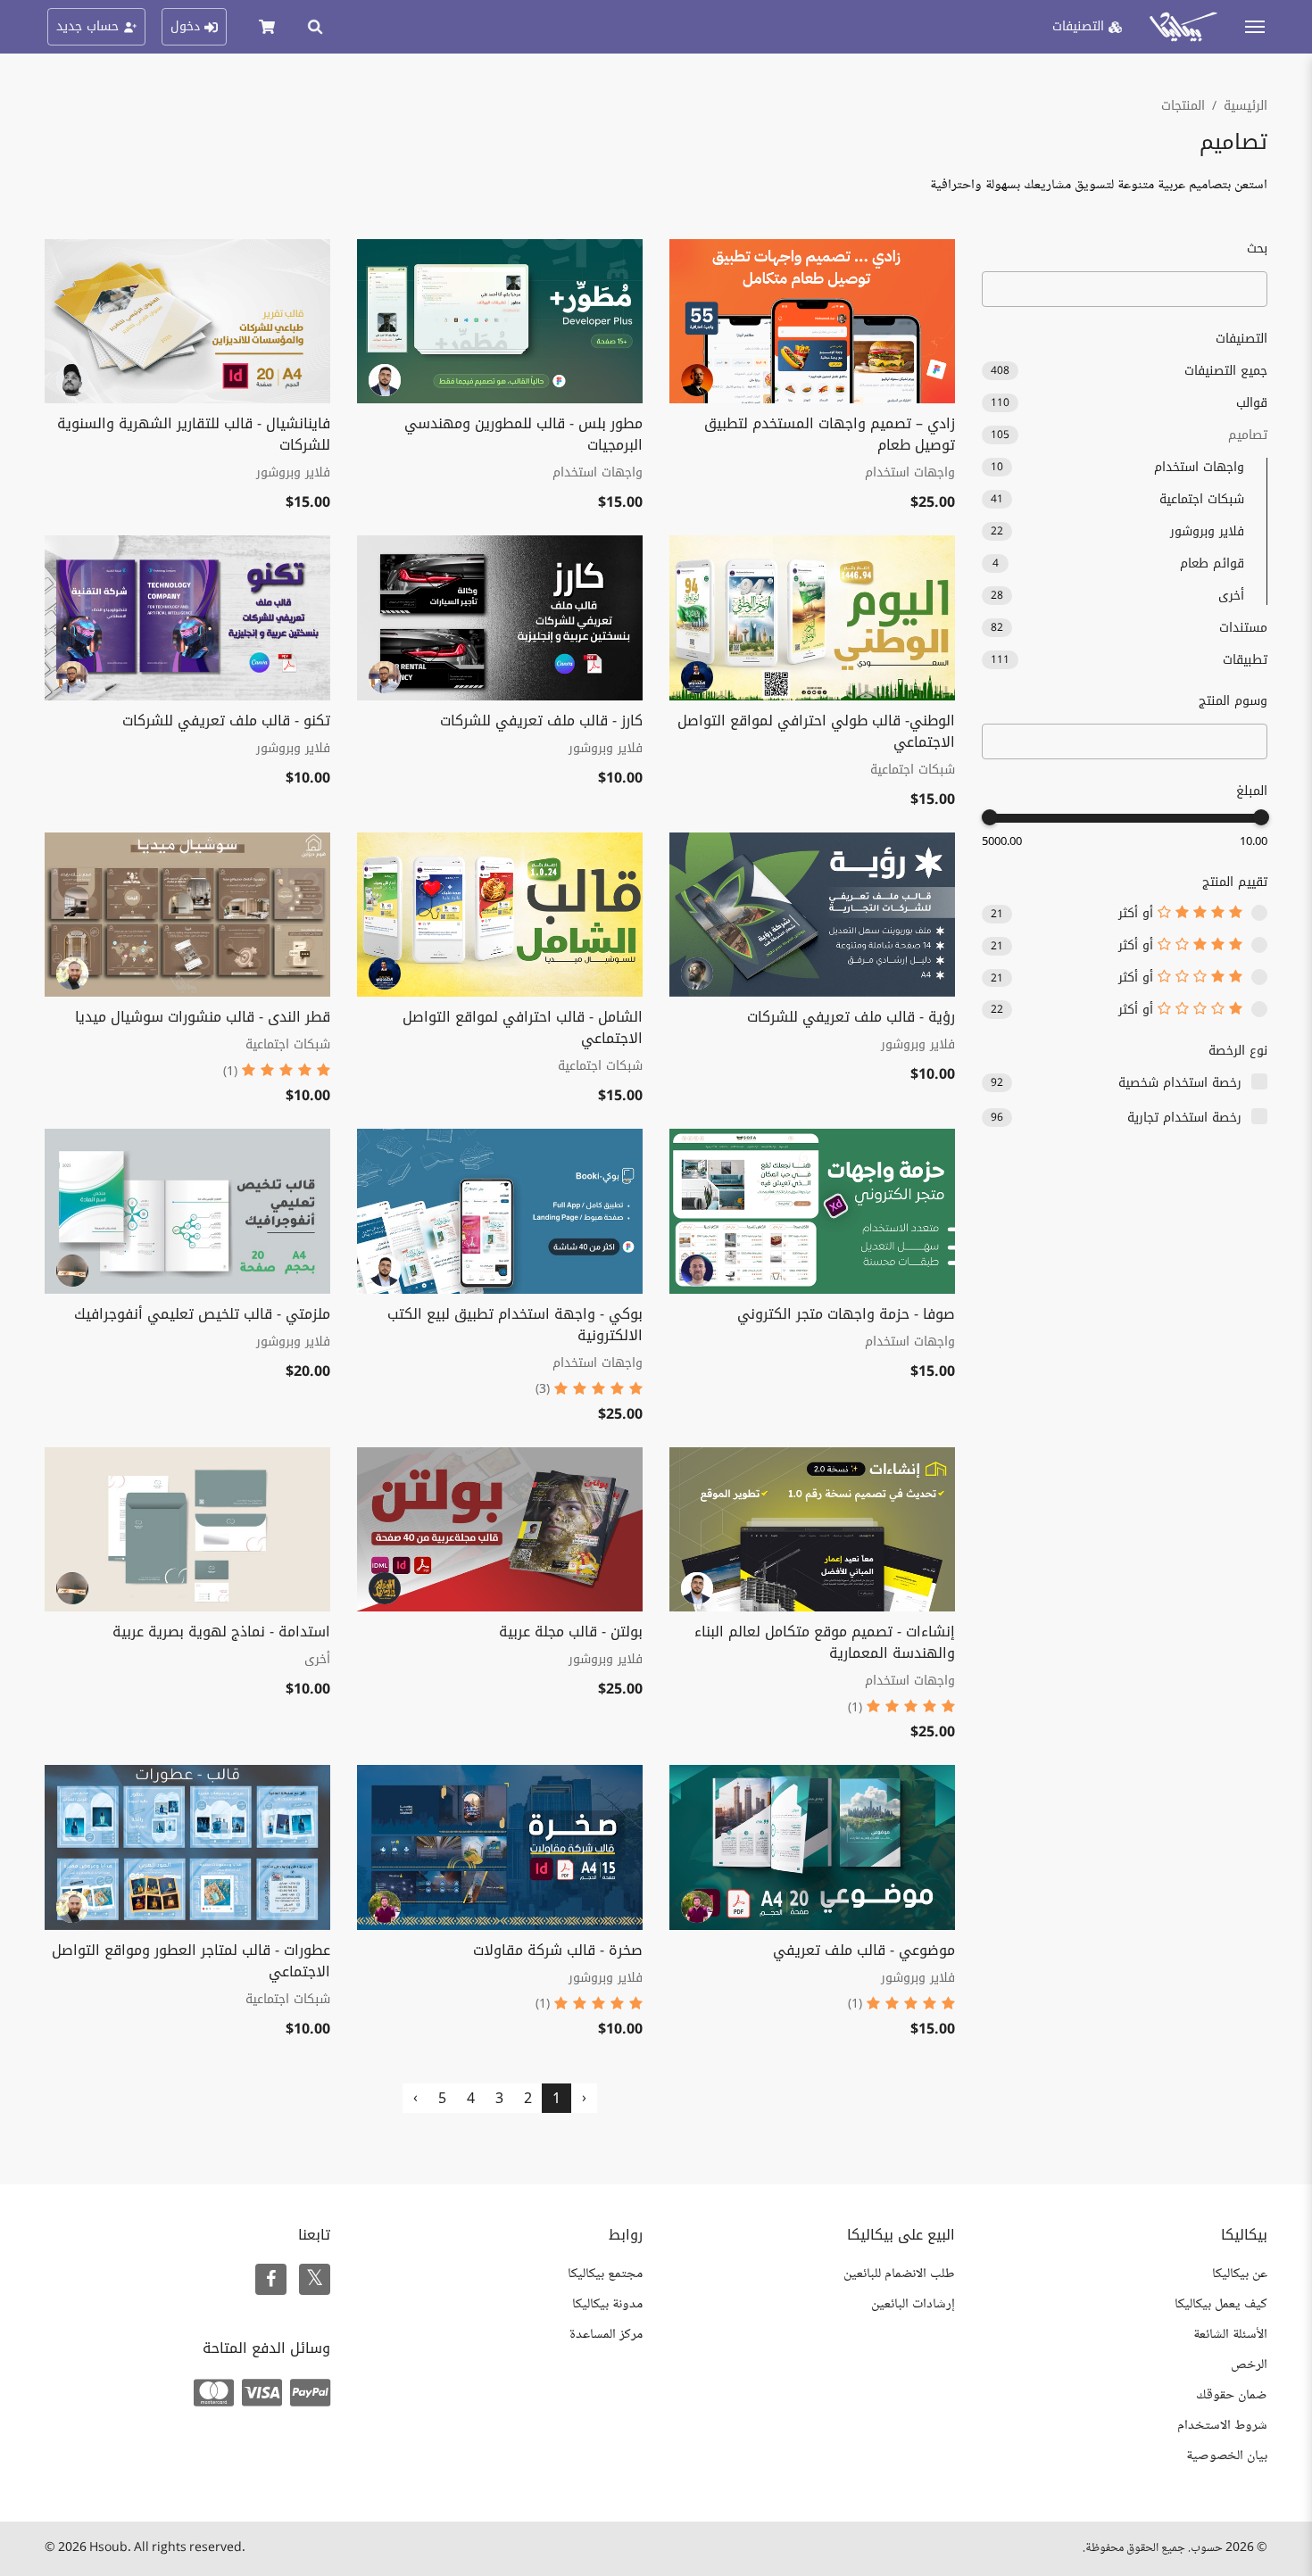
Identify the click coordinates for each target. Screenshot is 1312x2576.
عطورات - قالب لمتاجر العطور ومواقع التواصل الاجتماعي (191, 1961)
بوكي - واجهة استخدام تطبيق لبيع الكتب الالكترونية (515, 1325)
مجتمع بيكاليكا (605, 2274)
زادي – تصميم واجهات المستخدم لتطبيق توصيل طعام (830, 434)
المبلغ (1252, 791)
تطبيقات (1129, 660)
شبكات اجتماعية (1117, 499)
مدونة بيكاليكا (607, 2304)
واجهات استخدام (1117, 467)
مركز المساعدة (606, 2335)
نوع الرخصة (1238, 1051)
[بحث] (315, 27)
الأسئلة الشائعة (1230, 2335)
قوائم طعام (1118, 563)
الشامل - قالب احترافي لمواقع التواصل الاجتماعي (523, 1027)
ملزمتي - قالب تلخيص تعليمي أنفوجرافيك (202, 1314)
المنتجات (1183, 106)
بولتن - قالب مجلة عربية (571, 1632)
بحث (1257, 248)
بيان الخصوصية (1227, 2456)
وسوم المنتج (1233, 701)
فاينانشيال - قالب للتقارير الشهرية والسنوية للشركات (194, 434)
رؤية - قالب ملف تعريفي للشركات (851, 1017)
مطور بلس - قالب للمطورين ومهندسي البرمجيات (523, 434)
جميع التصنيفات (1129, 371)
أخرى (1117, 596)
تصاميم (1129, 435)
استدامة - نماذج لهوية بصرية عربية (221, 1632)
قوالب (1129, 403)
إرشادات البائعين (913, 2304)
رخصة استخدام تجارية (1184, 1118)
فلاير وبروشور (1117, 531)
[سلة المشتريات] (267, 27)
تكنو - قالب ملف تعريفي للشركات (226, 721)
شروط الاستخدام (1222, 2426)
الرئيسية (1246, 106)
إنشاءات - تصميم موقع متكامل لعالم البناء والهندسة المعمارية (825, 1642)
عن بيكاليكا (1240, 2274)
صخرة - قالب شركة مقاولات (558, 1950)
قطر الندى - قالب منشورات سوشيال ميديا (203, 1017)
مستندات (1129, 628)
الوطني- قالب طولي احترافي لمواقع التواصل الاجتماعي (816, 731)
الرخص (1249, 2365)
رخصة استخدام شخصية (1180, 1083)
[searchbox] (1251, 742)
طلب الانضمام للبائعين (899, 2274)
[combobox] (1125, 741)
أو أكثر (1138, 914)
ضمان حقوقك (1232, 2395)
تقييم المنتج (1235, 882)
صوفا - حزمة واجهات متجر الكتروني (846, 1314)
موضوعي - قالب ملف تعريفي (864, 1950)
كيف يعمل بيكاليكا (1221, 2304)
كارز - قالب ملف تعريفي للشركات (541, 721)
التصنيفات (1241, 339)
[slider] (1261, 817)
